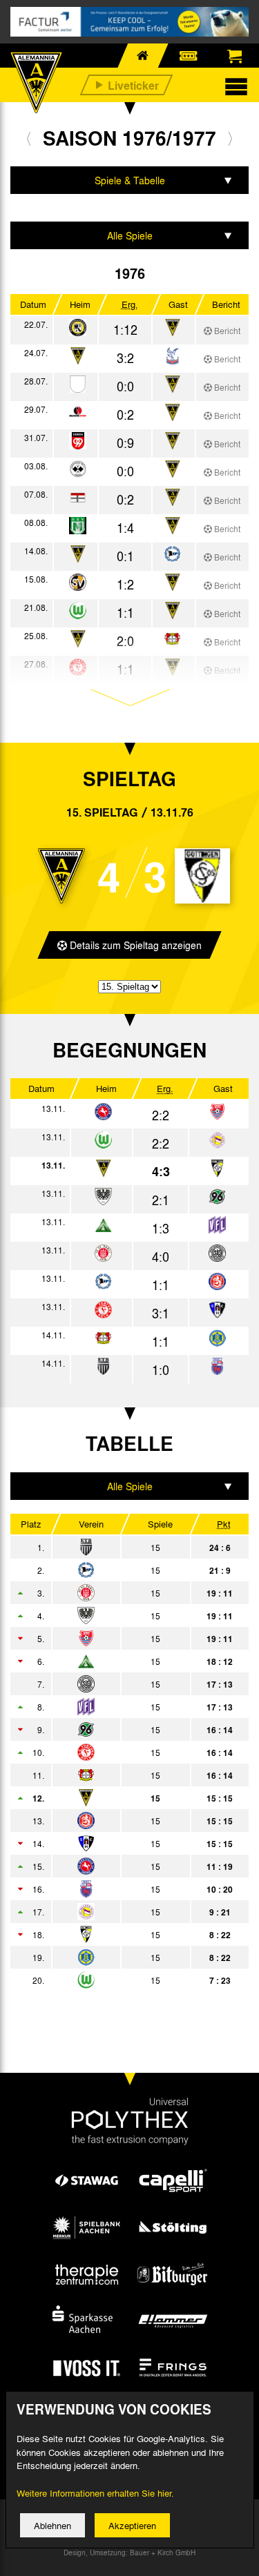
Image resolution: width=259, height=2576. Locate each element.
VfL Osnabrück (119, 1707)
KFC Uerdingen (119, 1639)
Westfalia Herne (119, 1866)
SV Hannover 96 (119, 1730)
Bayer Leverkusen (119, 1775)
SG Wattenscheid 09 (119, 1684)
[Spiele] (78, 328)
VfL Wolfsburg (119, 1980)
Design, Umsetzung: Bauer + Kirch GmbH (129, 2553)
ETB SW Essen (119, 1548)
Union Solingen (119, 1958)
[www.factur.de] (129, 22)
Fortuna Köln (119, 1753)
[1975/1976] (29, 138)
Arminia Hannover (119, 1661)
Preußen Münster (119, 1616)
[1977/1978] (230, 138)
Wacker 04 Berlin (119, 1912)
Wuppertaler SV (119, 1821)
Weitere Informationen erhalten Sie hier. (95, 2493)
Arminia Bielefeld (119, 1570)
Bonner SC (119, 1889)
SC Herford (119, 1844)
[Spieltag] (103, 1112)
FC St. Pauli (119, 1593)
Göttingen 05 (119, 1935)
